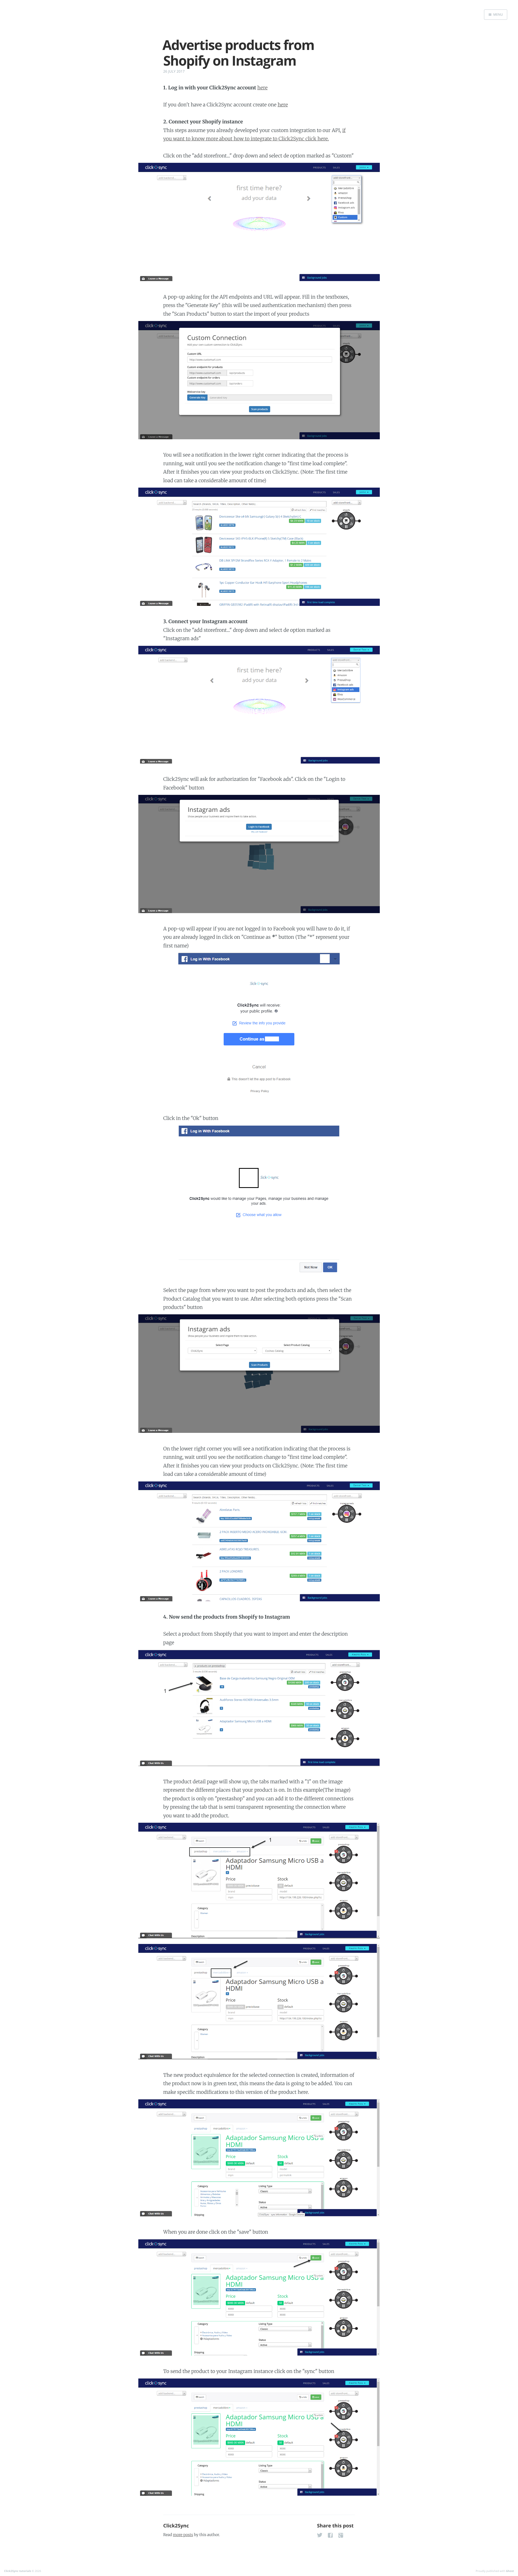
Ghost (510, 2571)
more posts (183, 2535)
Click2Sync (176, 2526)
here (263, 88)
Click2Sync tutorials (18, 2571)
